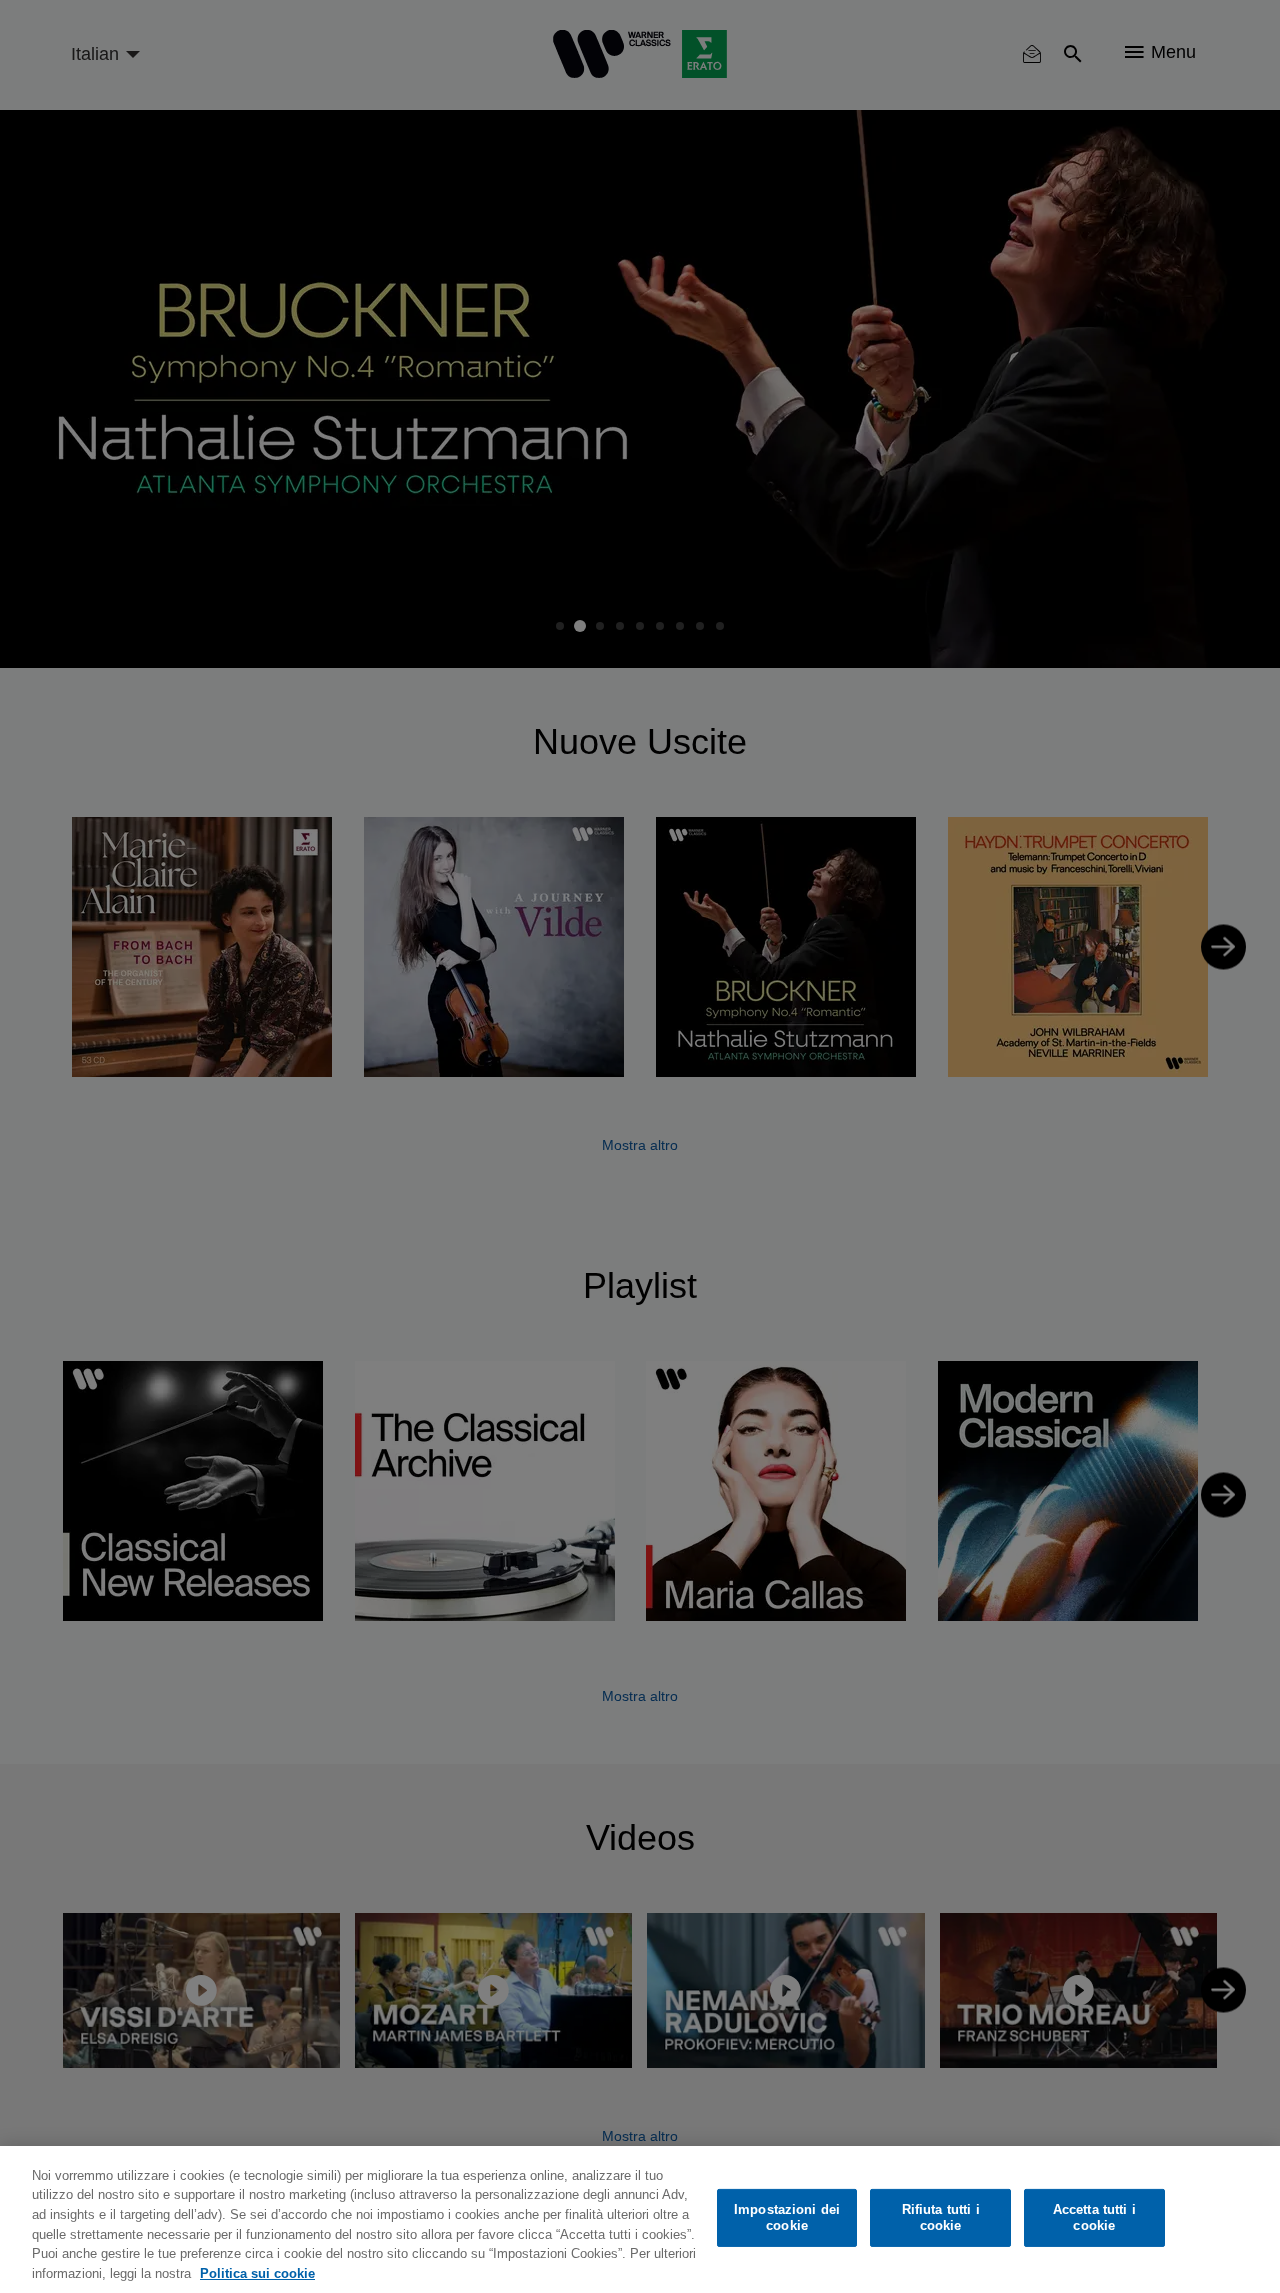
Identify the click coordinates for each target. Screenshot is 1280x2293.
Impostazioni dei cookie (787, 2217)
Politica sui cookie (257, 2272)
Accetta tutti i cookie (1094, 2217)
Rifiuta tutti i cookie (941, 2217)
